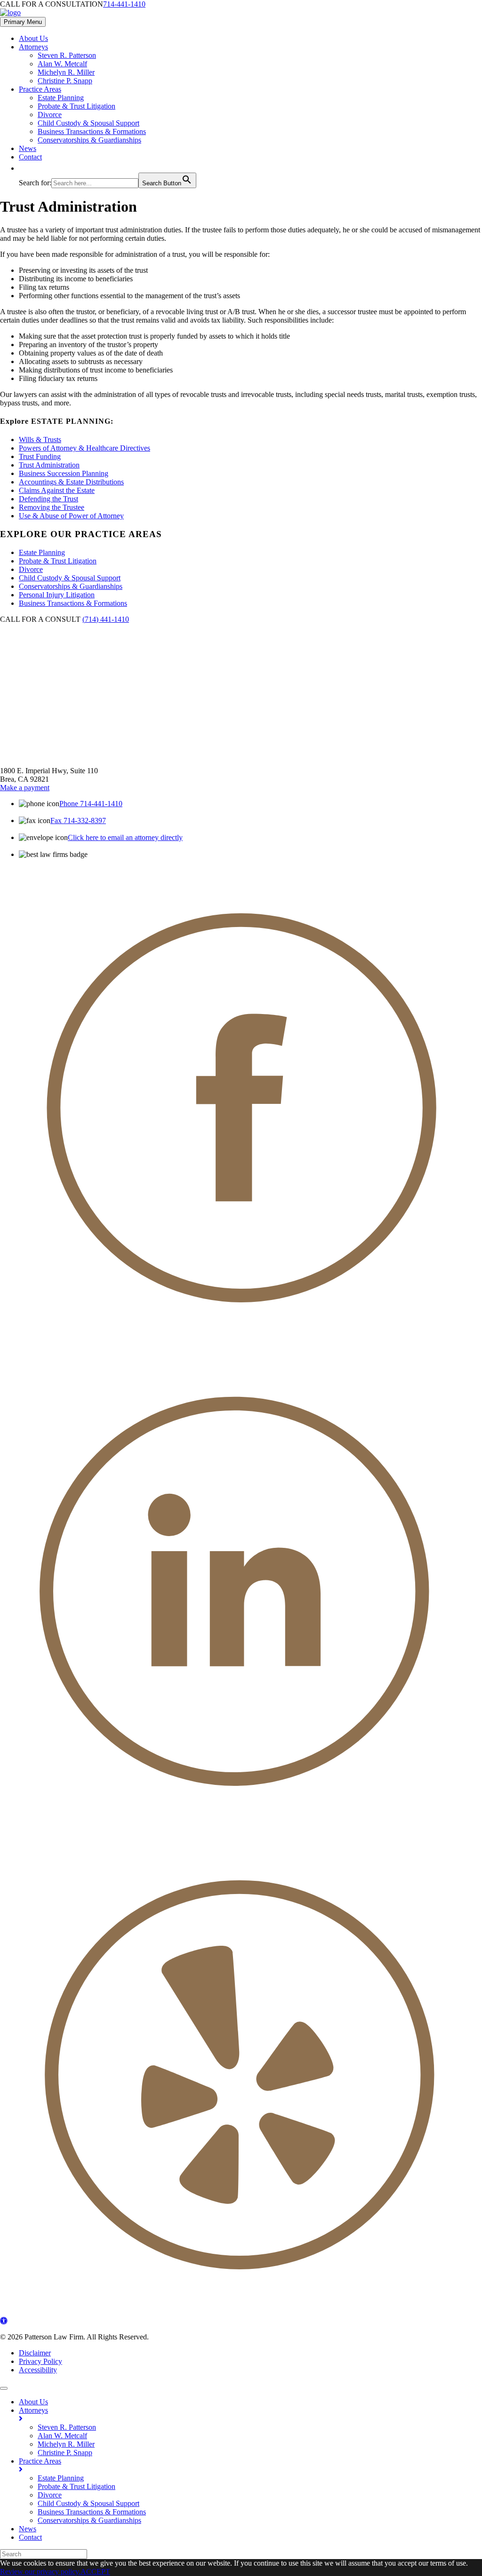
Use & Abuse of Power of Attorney (71, 516)
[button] (24, 168)
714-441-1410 (124, 4)
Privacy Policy (40, 2361)
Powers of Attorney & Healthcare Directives (84, 448)
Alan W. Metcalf (62, 64)
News (28, 148)
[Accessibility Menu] (4, 2321)
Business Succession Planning (64, 473)
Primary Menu (23, 22)
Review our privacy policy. (40, 2572)
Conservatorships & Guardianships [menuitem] (89, 2520)
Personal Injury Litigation (57, 595)
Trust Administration (49, 465)
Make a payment (25, 788)
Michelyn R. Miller (66, 72)
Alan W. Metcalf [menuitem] (62, 2436)
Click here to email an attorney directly (125, 837)
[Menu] (4, 2388)
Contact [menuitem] (30, 2537)
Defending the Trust (48, 499)
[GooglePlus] (241, 2312)
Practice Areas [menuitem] (40, 2461)
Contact (30, 157)
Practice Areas (40, 89)
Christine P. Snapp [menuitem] (65, 2453)
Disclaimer (35, 2353)
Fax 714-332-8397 (78, 820)
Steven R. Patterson (67, 55)
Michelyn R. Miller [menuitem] (66, 2444)
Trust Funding (40, 456)
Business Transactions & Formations (92, 131)
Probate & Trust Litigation (76, 106)
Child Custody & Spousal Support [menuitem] (88, 2503)
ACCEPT (95, 2572)
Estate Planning (61, 98)
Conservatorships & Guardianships (89, 140)
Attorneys (33, 47)
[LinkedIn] (241, 1829)
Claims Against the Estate (57, 490)
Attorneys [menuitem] (33, 2410)
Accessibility (38, 2370)
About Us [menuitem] (33, 2402)
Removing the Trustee (52, 507)
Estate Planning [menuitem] (61, 2478)
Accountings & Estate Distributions (71, 482)
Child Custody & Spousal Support (88, 123)
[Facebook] (241, 1345)
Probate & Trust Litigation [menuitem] (76, 2486)
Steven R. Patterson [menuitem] (67, 2427)
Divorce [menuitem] (50, 2495)
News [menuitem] (28, 2529)
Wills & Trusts (40, 440)
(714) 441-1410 (106, 619)
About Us (33, 38)
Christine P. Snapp (65, 81)
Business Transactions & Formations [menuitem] (92, 2512)
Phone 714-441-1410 (91, 804)
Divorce (50, 115)
